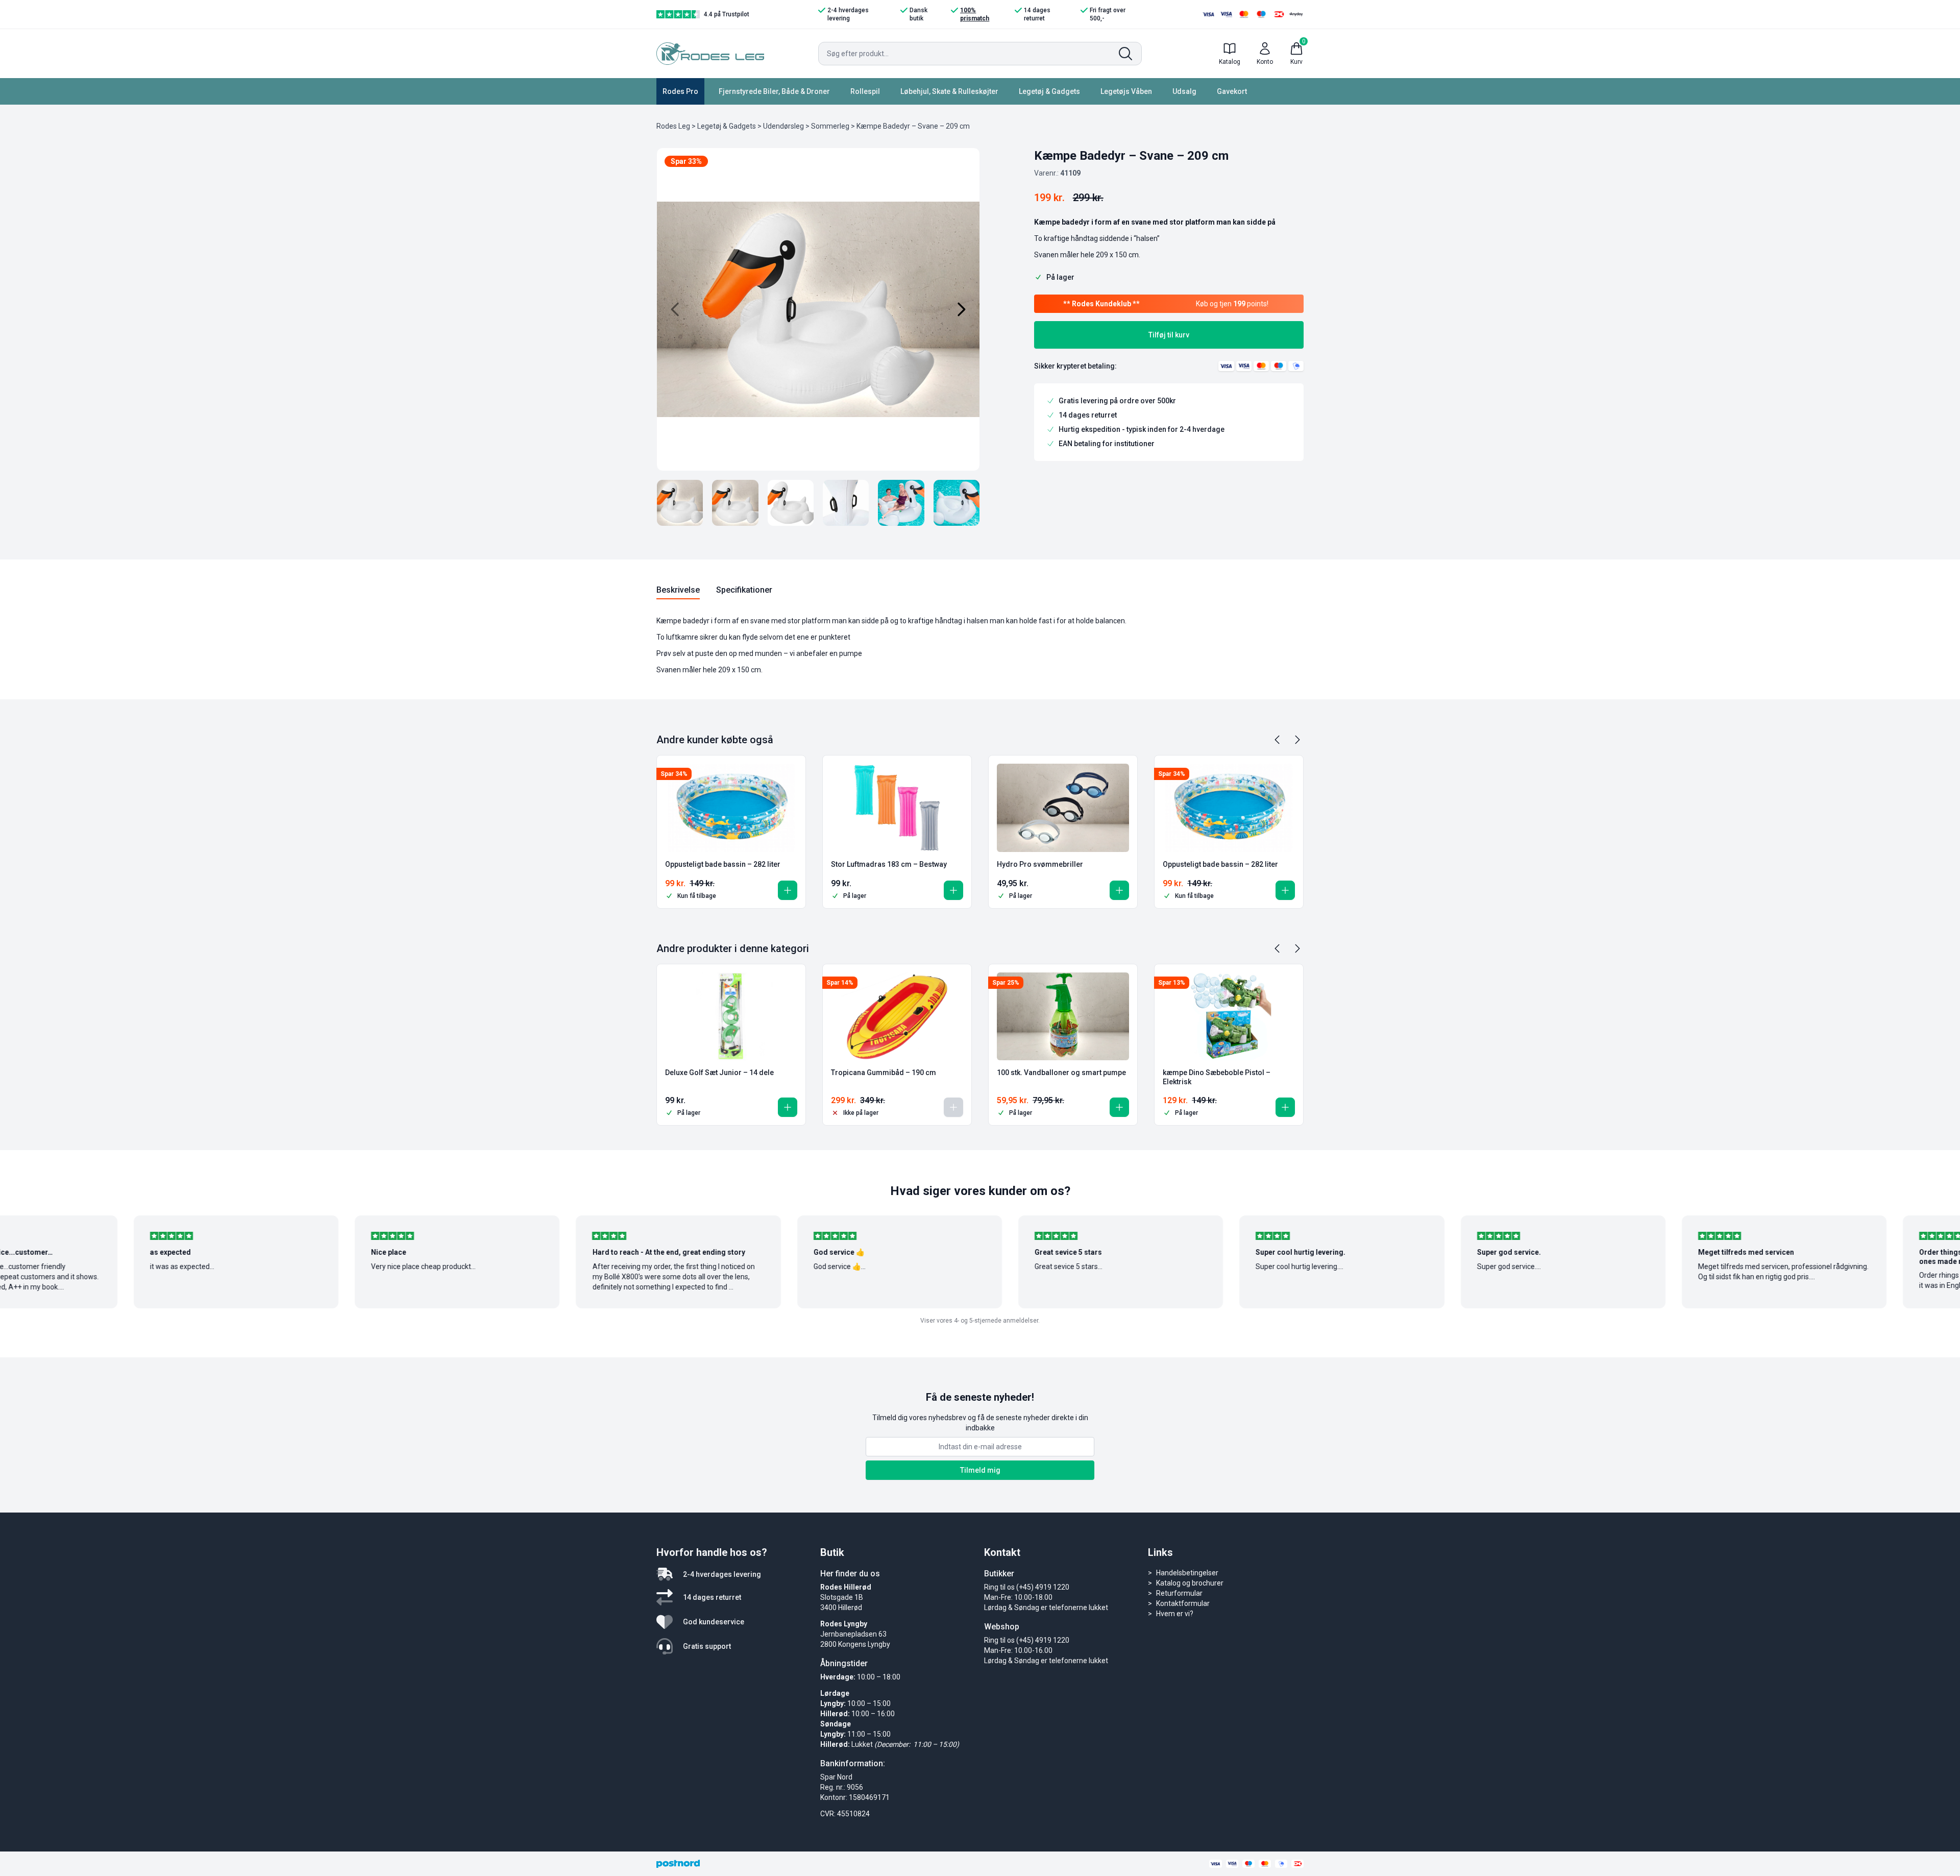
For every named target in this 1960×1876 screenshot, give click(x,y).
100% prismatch (975, 14)
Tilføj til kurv (1169, 335)
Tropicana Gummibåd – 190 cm (884, 1073)
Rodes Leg (673, 126)
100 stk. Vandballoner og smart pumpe (1061, 1073)
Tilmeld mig (980, 1470)
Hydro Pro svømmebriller (1040, 864)
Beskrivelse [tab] (678, 590)
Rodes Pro (680, 91)
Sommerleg (830, 126)
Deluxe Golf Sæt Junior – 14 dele (719, 1073)
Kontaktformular (1183, 1603)
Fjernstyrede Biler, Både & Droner (774, 91)
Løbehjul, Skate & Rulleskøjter (949, 91)
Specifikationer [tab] (744, 590)
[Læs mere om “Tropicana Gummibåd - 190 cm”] (953, 1107)
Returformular (1179, 1593)
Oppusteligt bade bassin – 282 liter (723, 864)
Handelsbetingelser (1187, 1573)
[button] (788, 890)
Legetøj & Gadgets (1049, 91)
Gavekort (1232, 91)
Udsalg (1184, 91)
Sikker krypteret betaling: (1075, 366)
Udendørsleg (783, 126)
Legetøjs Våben (1126, 91)
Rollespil (865, 91)
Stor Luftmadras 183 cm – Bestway (889, 864)
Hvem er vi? (1175, 1614)
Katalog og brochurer (1190, 1583)
